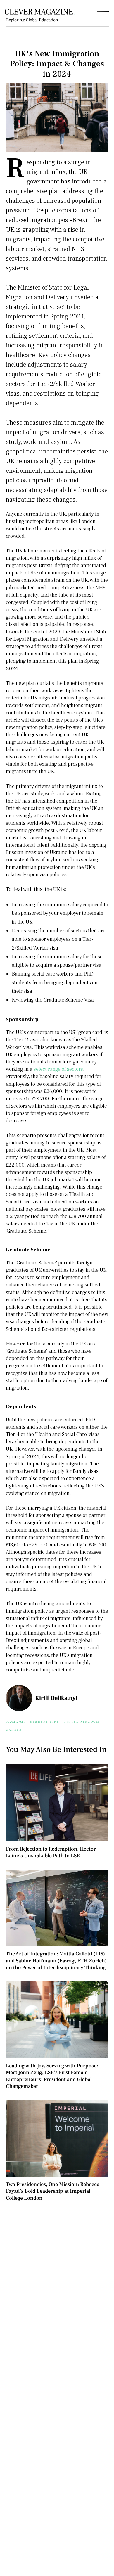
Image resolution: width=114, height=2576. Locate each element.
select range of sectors (58, 1069)
